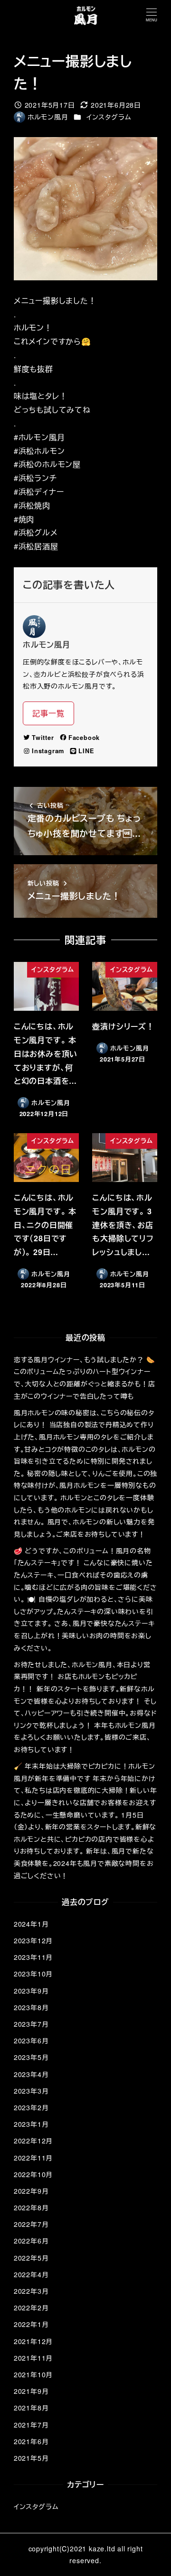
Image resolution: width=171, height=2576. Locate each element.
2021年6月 (31, 2441)
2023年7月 (31, 2024)
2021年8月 (31, 2408)
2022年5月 (31, 2258)
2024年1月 (31, 1924)
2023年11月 (33, 1957)
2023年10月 (33, 1974)
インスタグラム (109, 117)
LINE (86, 751)
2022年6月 (31, 2241)
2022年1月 (31, 2324)
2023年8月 (31, 2007)
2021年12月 (33, 2341)
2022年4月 (31, 2274)
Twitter (43, 738)
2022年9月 (31, 2191)
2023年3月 (31, 2091)
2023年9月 (31, 1991)
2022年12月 (33, 2141)
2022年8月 (31, 2207)
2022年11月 (33, 2158)
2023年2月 (31, 2107)
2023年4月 (31, 2074)
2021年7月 (31, 2425)
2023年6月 (31, 2040)
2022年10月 (33, 2174)
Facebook (84, 738)
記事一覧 (48, 713)
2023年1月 (31, 2124)
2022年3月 (31, 2291)
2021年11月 (33, 2358)
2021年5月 (31, 2458)
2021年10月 (33, 2374)
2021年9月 (31, 2391)
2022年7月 (31, 2224)
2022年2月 (31, 2308)
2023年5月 (31, 2057)
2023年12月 (33, 1940)
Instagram (48, 751)
